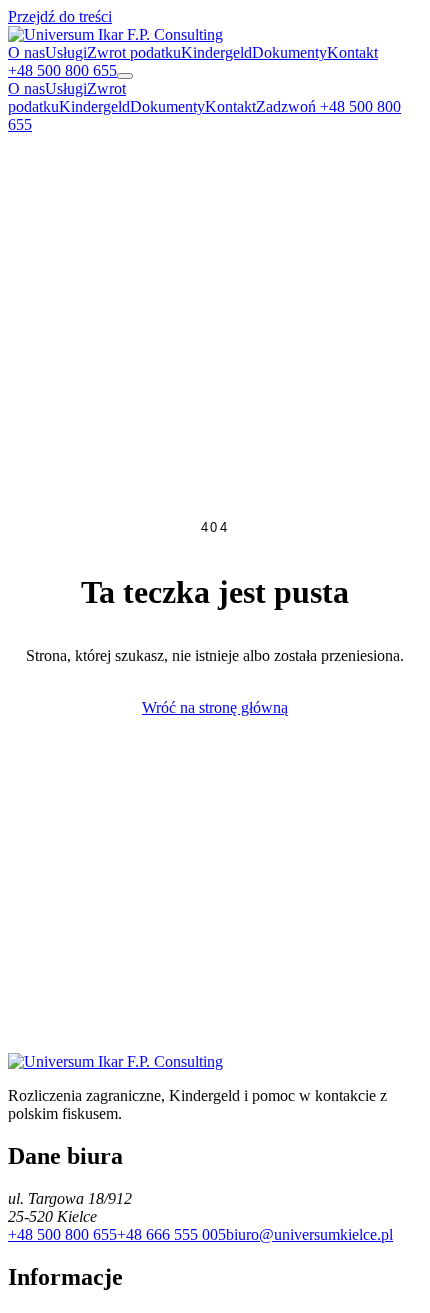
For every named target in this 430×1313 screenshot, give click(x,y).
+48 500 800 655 (62, 1234)
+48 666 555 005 (171, 1234)
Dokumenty (289, 52)
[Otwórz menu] (125, 76)
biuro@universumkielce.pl (309, 1234)
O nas (26, 52)
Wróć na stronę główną (215, 707)
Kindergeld (216, 52)
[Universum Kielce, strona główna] (115, 34)
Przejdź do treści (60, 16)
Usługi (66, 52)
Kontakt (352, 52)
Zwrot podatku (134, 52)
